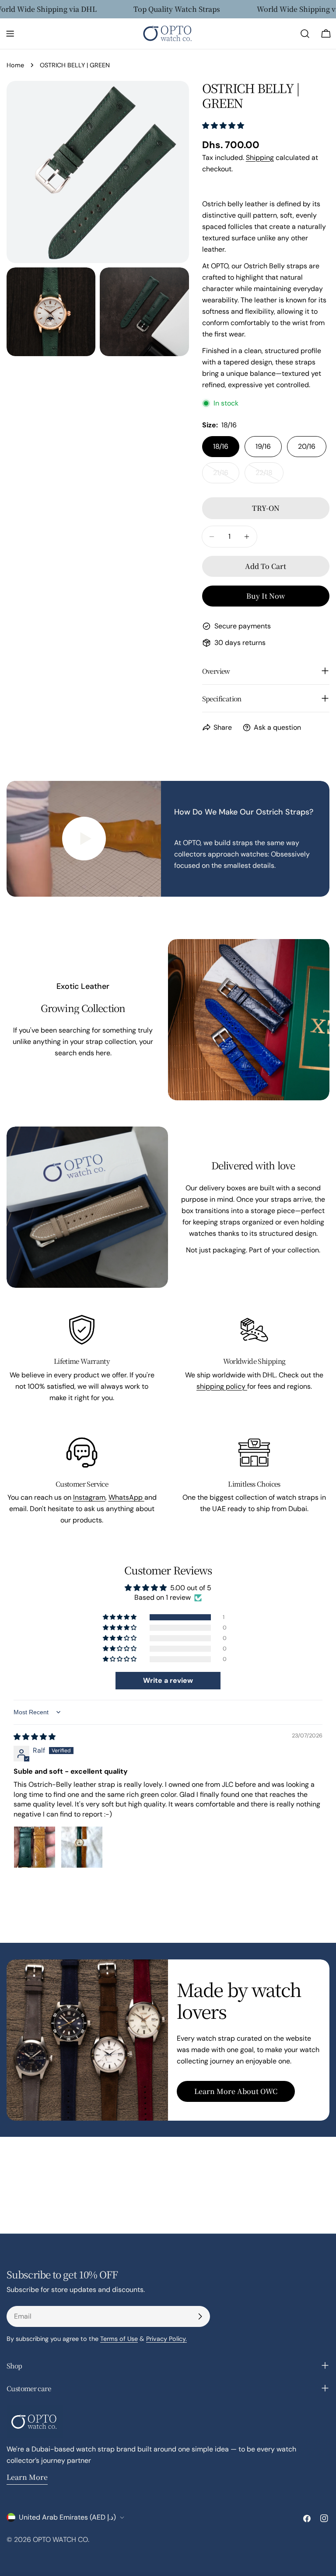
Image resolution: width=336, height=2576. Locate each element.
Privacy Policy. (166, 2339)
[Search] (305, 34)
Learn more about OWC (236, 2091)
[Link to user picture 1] (35, 1847)
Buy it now (266, 596)
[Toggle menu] (10, 34)
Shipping (260, 158)
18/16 (221, 446)
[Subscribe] (200, 2316)
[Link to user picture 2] (82, 1847)
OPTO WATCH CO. (61, 2540)
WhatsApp (126, 1497)
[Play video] (84, 839)
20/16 (307, 446)
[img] (35, 1737)
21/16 (226, 476)
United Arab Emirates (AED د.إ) (67, 2517)
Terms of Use (119, 2339)
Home (15, 65)
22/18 (269, 476)
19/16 (263, 446)
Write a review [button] (168, 1680)
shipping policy (222, 1386)
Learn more (27, 2477)
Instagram (89, 1497)
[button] (223, 126)
